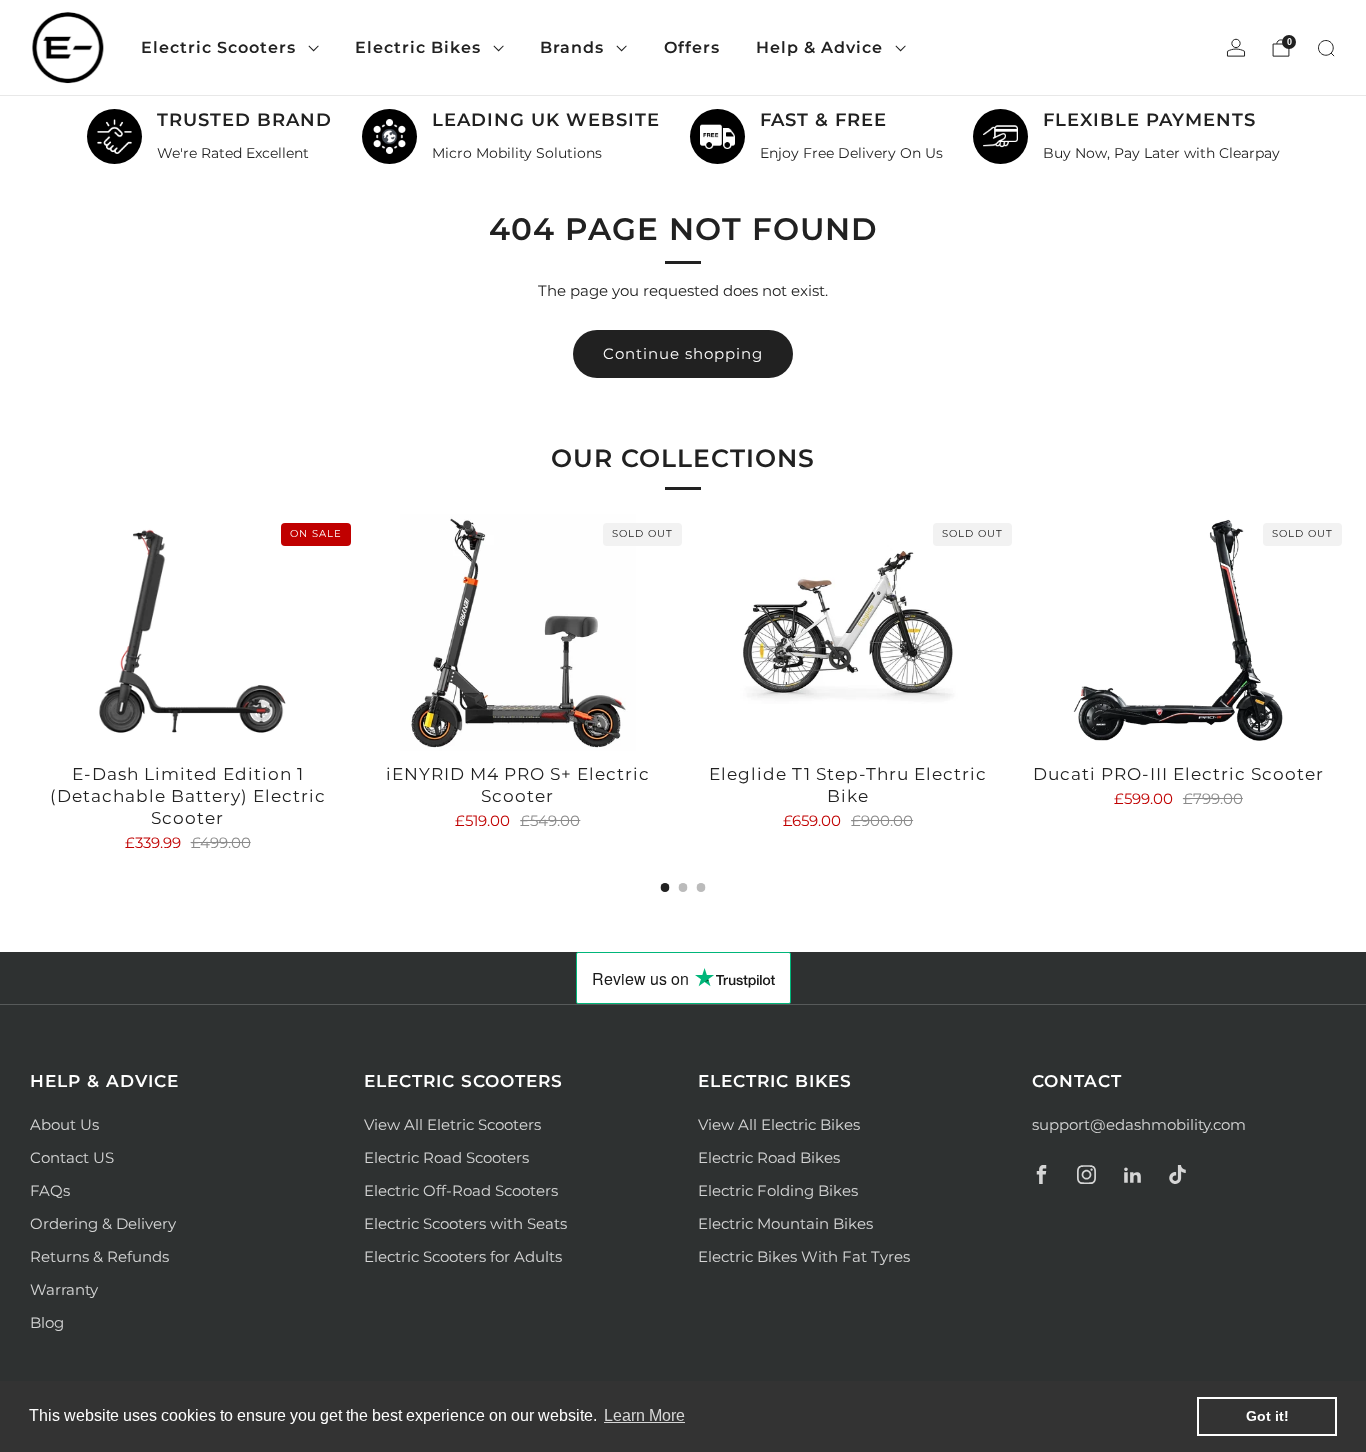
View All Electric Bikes (779, 1124)
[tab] (665, 887)
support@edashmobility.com (1139, 1124)
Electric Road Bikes (769, 1157)
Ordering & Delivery (103, 1223)
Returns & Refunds (99, 1256)
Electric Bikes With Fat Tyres (804, 1256)
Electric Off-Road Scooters (461, 1190)
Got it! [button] (1267, 1416)
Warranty (64, 1289)
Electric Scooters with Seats (465, 1223)
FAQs (50, 1190)
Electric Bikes (418, 47)
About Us (64, 1124)
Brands (572, 47)
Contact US (72, 1157)
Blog (47, 1322)
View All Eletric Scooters (452, 1124)
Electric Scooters (218, 47)
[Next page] (1336, 634)
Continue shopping (683, 353)
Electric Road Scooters (446, 1157)
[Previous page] (30, 634)
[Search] (1326, 48)
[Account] (1236, 48)
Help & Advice (819, 47)
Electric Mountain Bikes (785, 1223)
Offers (692, 47)
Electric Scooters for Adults (463, 1256)
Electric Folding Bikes (778, 1190)
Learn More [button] (644, 1415)
